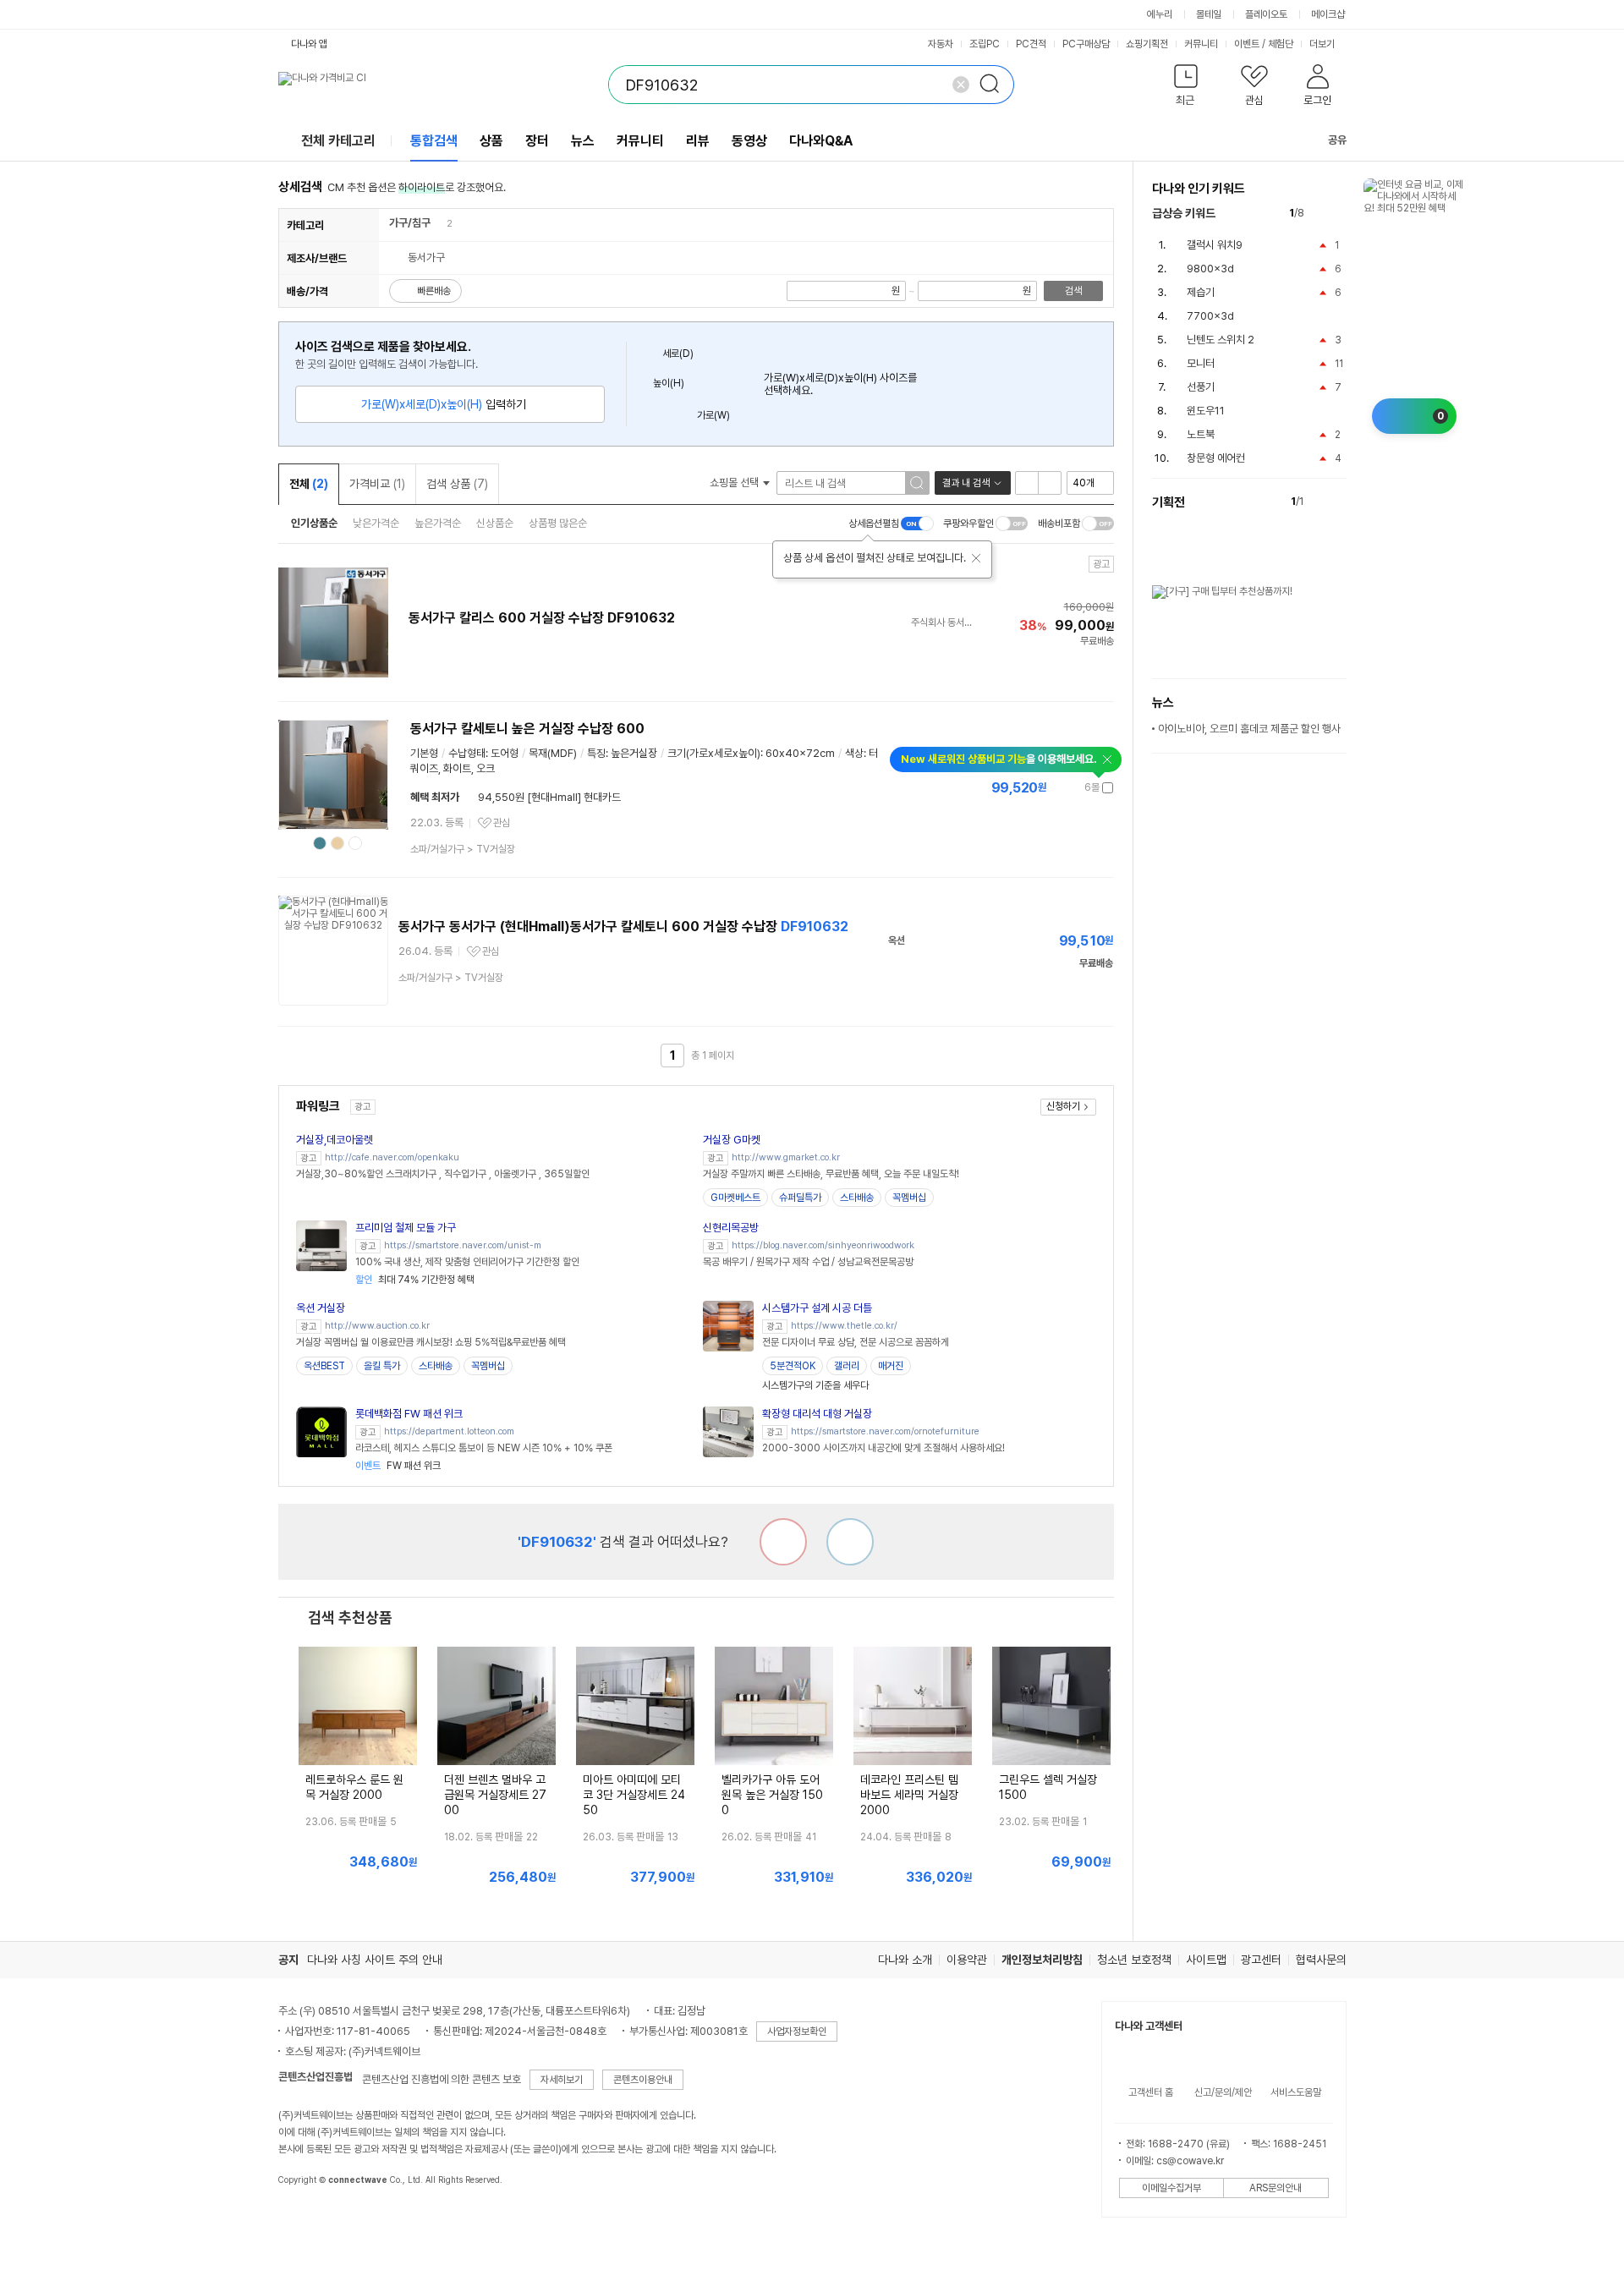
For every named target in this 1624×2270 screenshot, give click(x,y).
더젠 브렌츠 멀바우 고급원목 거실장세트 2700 (495, 1795)
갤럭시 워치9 (1215, 245)
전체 (309, 484)
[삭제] (961, 85)
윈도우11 (1206, 411)
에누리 (1160, 14)
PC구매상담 (1086, 44)
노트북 (1201, 434)
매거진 (891, 1366)
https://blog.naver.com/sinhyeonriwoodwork (823, 1245)
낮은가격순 (376, 523)
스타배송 (857, 1198)
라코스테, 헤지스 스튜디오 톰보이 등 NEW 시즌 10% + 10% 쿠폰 (484, 1448)
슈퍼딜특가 (800, 1198)
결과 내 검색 (966, 483)
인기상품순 (314, 523)
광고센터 (1261, 1960)
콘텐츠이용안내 (643, 2080)
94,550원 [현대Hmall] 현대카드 (549, 797)
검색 (1073, 291)
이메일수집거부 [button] (1171, 2188)
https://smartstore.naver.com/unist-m (463, 1245)
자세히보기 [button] (562, 2080)
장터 (537, 141)
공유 (1337, 140)
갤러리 (847, 1366)
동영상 (749, 141)
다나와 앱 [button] (309, 44)
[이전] (1321, 214)
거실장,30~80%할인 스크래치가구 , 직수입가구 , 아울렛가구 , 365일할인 (443, 1174)
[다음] (1339, 214)
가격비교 (377, 484)
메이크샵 (1328, 14)
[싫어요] (783, 1542)
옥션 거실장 (321, 1308)
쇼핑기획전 (1147, 44)
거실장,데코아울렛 (335, 1140)
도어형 (505, 753)
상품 (491, 141)
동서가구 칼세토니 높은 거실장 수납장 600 (527, 729)
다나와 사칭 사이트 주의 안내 (375, 1960)
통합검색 (434, 141)
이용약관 (967, 1960)
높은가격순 (438, 523)
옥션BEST (324, 1366)
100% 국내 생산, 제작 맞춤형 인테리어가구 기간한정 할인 (467, 1262)
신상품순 (495, 523)
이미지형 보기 (1050, 483)
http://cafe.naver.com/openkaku (392, 1157)
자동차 (941, 44)
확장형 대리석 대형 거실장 (817, 1414)
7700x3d (1210, 316)
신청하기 (1063, 1106)
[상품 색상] (320, 843)
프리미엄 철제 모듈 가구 (406, 1228)
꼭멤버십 (909, 1198)
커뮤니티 (1201, 44)
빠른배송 (434, 291)
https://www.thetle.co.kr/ (844, 1326)
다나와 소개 (905, 1960)
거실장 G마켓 (732, 1140)
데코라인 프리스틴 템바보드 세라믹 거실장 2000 (909, 1795)
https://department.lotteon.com (449, 1431)
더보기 (1323, 44)
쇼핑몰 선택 (735, 483)
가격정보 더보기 (1054, 788)
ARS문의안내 (1276, 2188)
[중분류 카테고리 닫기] (439, 223)
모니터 (1201, 363)
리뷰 (698, 141)
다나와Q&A (821, 141)
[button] (1186, 88)
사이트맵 (1206, 1960)
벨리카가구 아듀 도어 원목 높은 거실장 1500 (772, 1795)
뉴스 (583, 141)
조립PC (985, 44)
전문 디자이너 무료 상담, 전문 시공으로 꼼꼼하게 (856, 1342)
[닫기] (976, 558)
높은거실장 (634, 753)
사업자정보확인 (797, 2031)
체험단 (1281, 44)
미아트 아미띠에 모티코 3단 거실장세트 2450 (634, 1795)
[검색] (995, 85)
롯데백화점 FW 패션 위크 (409, 1414)
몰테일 (1209, 14)
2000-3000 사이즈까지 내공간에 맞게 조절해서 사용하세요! (883, 1448)
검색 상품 (457, 484)
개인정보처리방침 (1042, 1960)
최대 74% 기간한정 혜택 (415, 1280)
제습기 (1201, 292)
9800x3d (1210, 269)
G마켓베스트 (735, 1198)
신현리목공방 (731, 1228)
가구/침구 (410, 223)
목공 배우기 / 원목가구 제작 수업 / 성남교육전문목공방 (808, 1262)
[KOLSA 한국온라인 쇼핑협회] (309, 2218)
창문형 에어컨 (1216, 458)
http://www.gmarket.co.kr (786, 1157)
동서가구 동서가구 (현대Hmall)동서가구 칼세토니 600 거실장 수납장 (623, 927)
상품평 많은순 (558, 523)
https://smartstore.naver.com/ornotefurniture (885, 1431)
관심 (502, 823)
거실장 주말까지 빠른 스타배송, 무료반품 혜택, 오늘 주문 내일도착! (831, 1174)
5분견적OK (793, 1366)
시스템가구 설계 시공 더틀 (817, 1308)
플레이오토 (1266, 14)
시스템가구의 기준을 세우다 (815, 1385)
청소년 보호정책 (1134, 1960)
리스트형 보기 (1027, 483)
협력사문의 (1321, 1960)
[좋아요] (850, 1542)
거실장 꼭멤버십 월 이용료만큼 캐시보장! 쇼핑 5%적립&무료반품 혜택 (431, 1342)
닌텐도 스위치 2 (1221, 340)
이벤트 (1247, 44)
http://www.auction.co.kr (377, 1326)
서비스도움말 (1296, 2092)
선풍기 (1201, 387)
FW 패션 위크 (398, 1466)
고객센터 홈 (1151, 2092)
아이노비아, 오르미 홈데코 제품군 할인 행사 (1249, 729)
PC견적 (1031, 44)
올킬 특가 (382, 1366)
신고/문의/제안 (1223, 2092)
